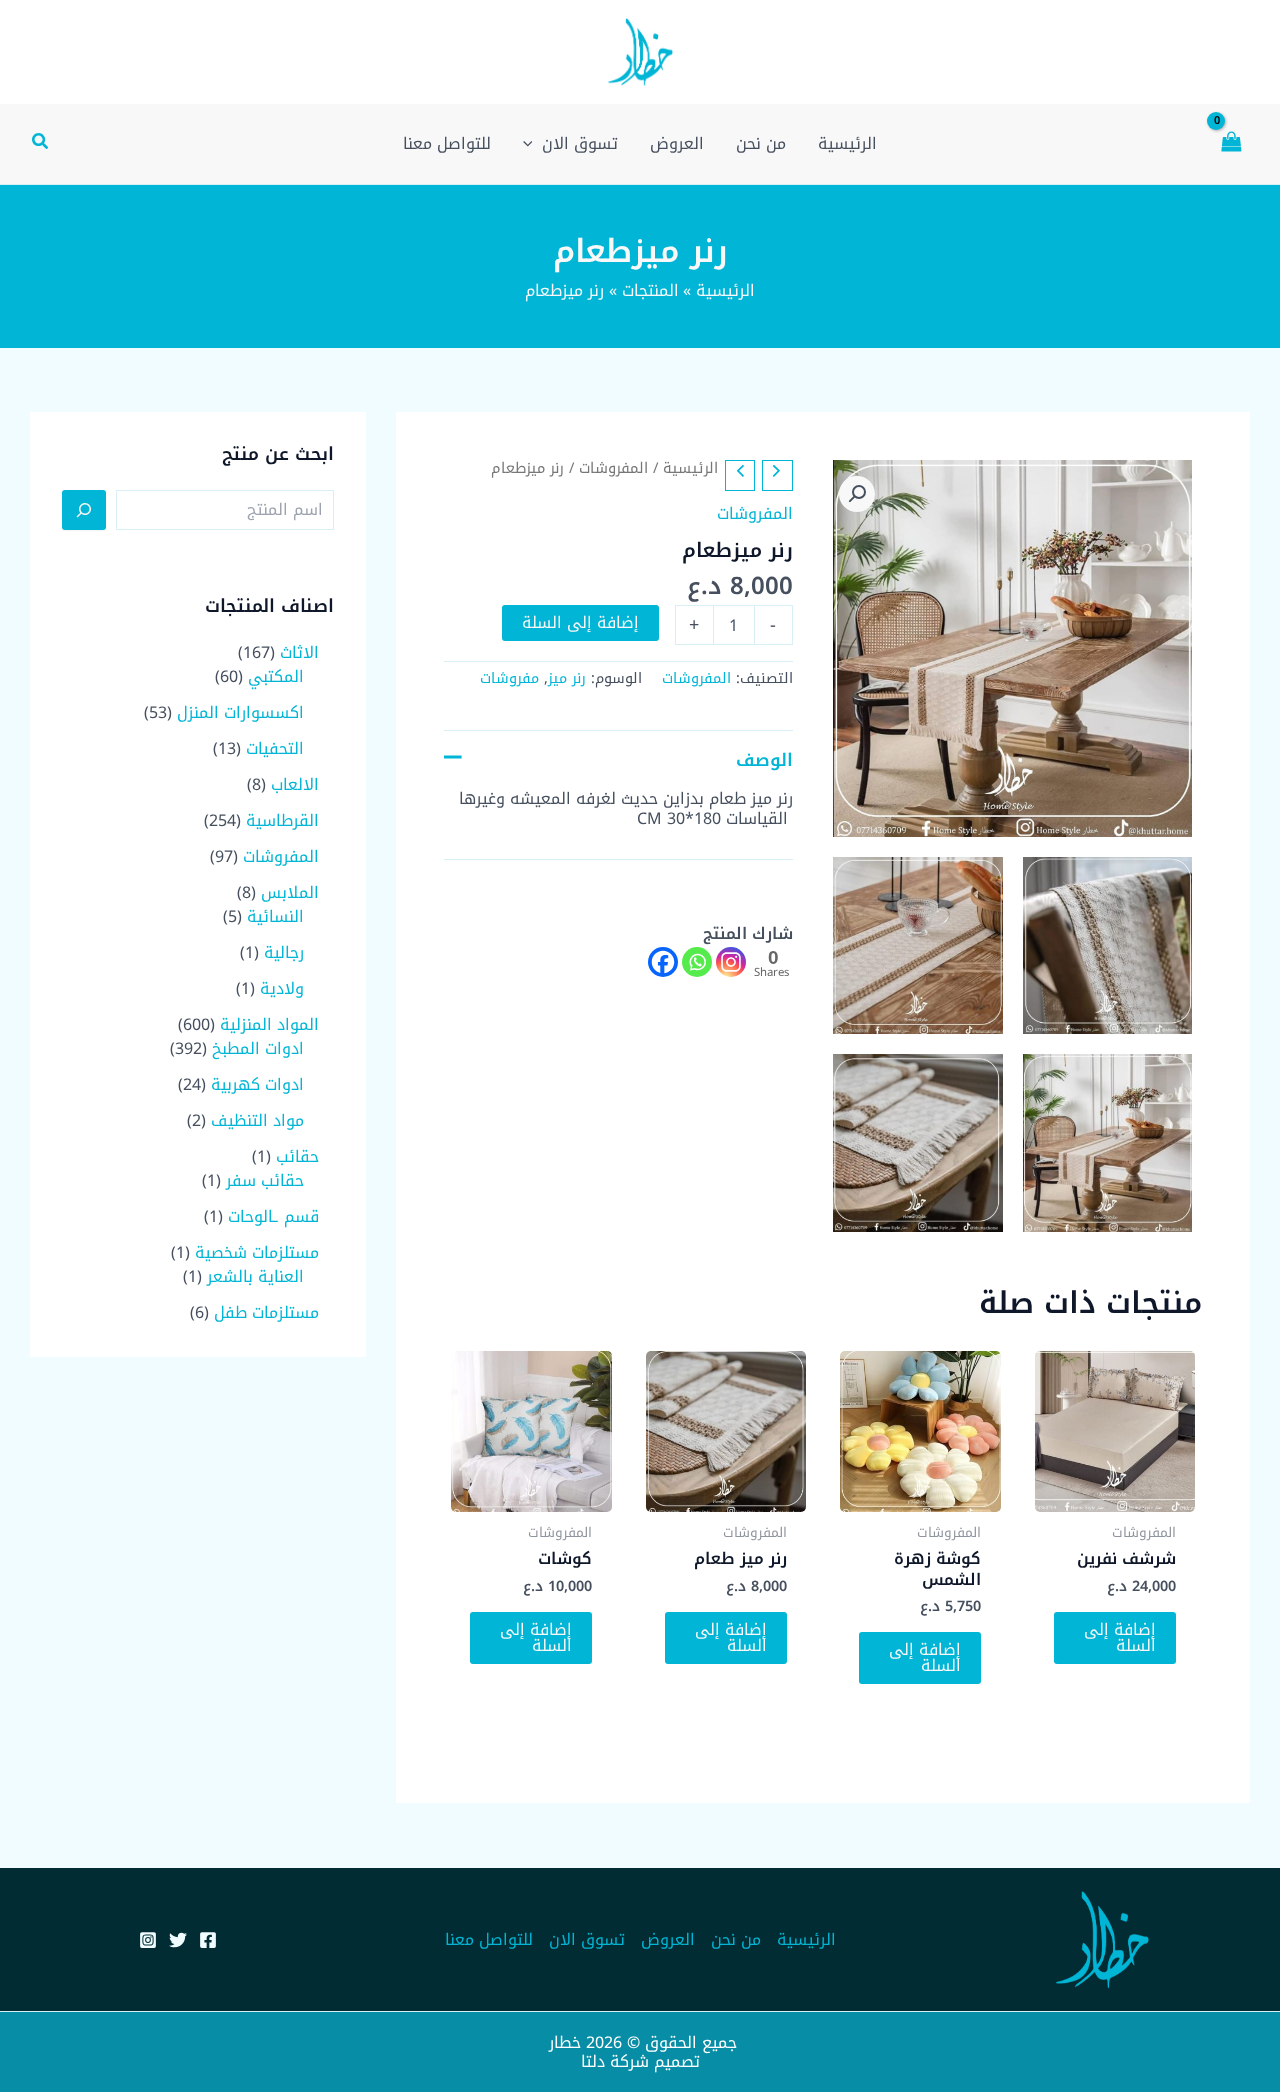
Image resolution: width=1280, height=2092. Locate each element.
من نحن (736, 1939)
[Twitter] (178, 1940)
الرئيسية (690, 468)
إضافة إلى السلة (580, 622)
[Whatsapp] (697, 962)
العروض (668, 1939)
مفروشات (509, 678)
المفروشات (613, 468)
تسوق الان (587, 1939)
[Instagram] (731, 962)
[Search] (84, 510)
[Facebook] (663, 962)
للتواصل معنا (489, 1939)
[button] (39, 144)
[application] (533, 144)
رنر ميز (567, 678)
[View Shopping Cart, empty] (1231, 143)
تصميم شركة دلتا (640, 2061)
